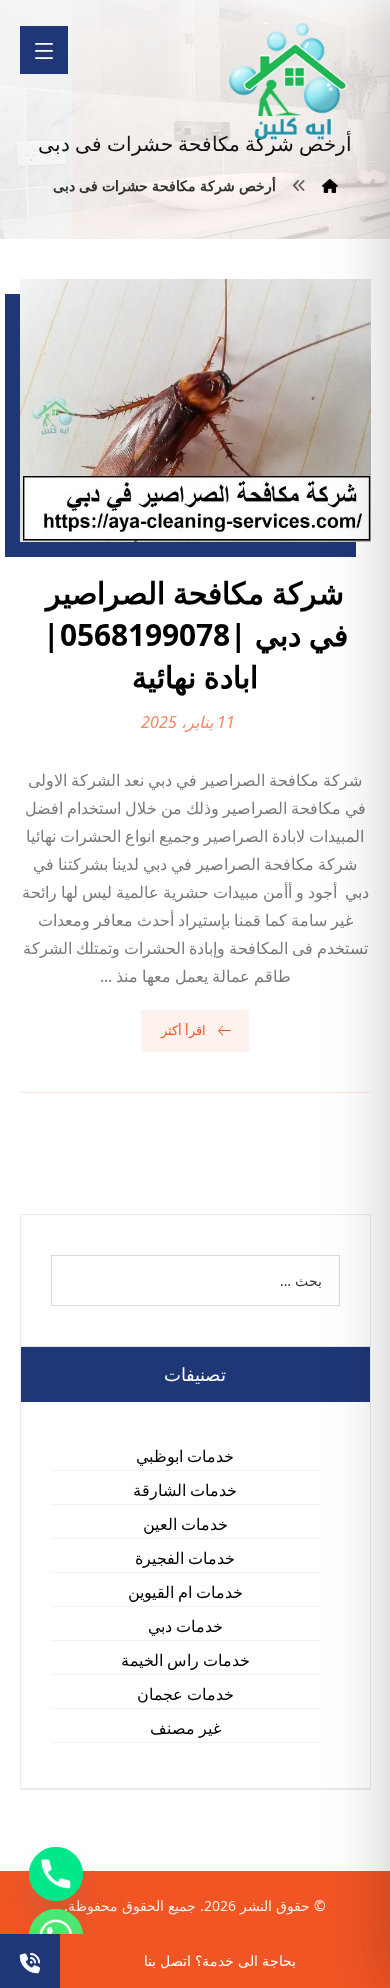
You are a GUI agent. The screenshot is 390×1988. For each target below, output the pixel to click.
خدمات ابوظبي (185, 1456)
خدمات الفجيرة (185, 1558)
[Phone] (56, 1874)
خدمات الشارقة (185, 1490)
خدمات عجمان (185, 1694)
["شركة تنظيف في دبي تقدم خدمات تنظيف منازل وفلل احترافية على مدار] (289, 81)
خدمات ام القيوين (185, 1592)
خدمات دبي (185, 1626)
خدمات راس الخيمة (185, 1660)
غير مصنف (185, 1728)
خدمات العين (185, 1524)
